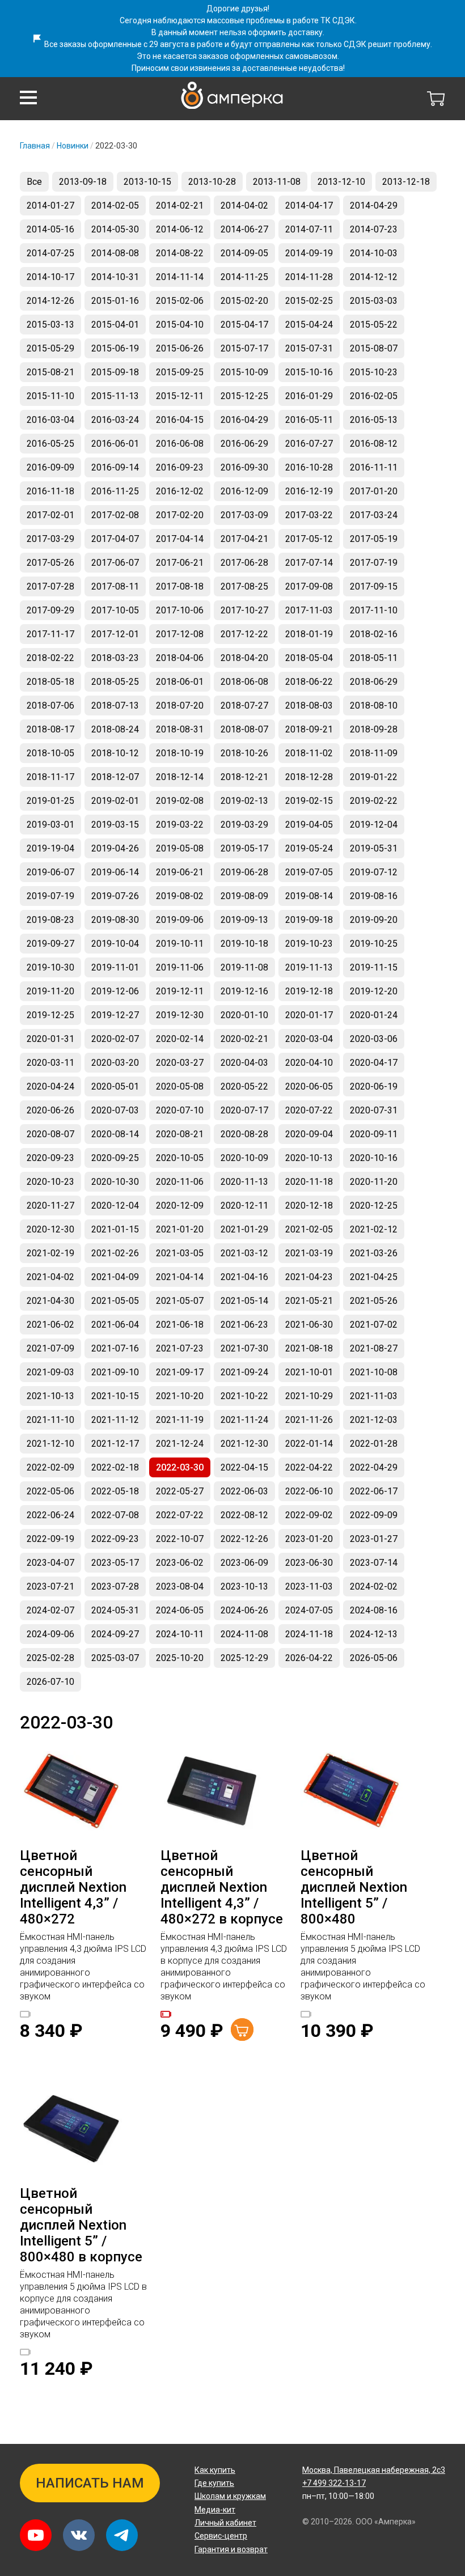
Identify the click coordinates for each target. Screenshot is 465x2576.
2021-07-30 (244, 1348)
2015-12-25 (244, 396)
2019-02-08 (180, 801)
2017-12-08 (180, 634)
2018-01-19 (309, 634)
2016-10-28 (309, 467)
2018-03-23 (115, 658)
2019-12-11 (180, 991)
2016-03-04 (50, 420)
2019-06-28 (244, 872)
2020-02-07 (115, 1039)
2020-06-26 (50, 1110)
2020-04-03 (244, 1063)
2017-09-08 (309, 586)
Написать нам (90, 2483)
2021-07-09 (50, 1348)
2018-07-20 (180, 706)
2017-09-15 (374, 586)
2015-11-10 (50, 396)
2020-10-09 (244, 1158)
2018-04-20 (244, 658)
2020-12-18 (309, 1206)
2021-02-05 (309, 1229)
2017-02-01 (50, 515)
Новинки (73, 146)
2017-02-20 (180, 515)
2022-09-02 (309, 1515)
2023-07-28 (115, 1586)
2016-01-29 (309, 396)
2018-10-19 (180, 753)
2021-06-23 (244, 1325)
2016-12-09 (244, 491)
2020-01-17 (309, 1015)
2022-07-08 (115, 1515)
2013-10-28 (212, 182)
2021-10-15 (115, 1396)
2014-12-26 (50, 301)
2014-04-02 (244, 206)
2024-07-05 (309, 1610)
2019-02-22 (374, 801)
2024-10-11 (180, 1634)
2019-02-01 (115, 801)
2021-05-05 (115, 1301)
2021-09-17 (180, 1372)
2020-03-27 (180, 1063)
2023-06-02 (180, 1563)
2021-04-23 (309, 1277)
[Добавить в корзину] (242, 2030)
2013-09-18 (83, 182)
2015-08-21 (50, 372)
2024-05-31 (115, 1610)
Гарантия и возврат (231, 2549)
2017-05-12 (309, 539)
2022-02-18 (115, 1467)
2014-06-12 (180, 229)
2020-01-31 (50, 1039)
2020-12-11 (244, 1206)
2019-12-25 (50, 1015)
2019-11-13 (309, 967)
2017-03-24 (374, 515)
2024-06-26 (244, 1610)
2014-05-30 (115, 229)
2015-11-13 (115, 396)
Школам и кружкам (230, 2496)
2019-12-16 (244, 991)
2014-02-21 (180, 206)
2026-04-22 (309, 1658)
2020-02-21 (244, 1039)
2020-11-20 (374, 1182)
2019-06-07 (50, 872)
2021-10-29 (309, 1396)
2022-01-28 (374, 1444)
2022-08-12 (244, 1515)
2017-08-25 (244, 586)
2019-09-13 (244, 920)
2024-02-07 (50, 1610)
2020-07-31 (374, 1110)
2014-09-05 (244, 253)
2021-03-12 (244, 1253)
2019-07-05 (309, 872)
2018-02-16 (374, 634)
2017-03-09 (244, 515)
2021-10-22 (244, 1396)
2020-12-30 (50, 1229)
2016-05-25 (50, 444)
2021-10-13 (50, 1396)
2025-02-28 (50, 1658)
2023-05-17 (115, 1563)
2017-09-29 (50, 610)
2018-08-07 (244, 729)
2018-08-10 (374, 706)
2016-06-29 (244, 444)
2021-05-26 (374, 1301)
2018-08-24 (115, 729)
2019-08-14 (309, 896)
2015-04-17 (244, 325)
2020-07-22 (309, 1110)
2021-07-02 (374, 1325)
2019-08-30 (115, 920)
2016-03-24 (115, 420)
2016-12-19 (309, 491)
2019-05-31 (374, 848)
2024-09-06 (50, 1634)
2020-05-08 (180, 1086)
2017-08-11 (115, 586)
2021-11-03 (374, 1396)
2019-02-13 (244, 801)
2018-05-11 (374, 658)
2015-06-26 (180, 348)
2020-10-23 (50, 1182)
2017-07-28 (50, 586)
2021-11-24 (244, 1420)
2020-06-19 (374, 1086)
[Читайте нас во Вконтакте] (79, 2535)
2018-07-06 (50, 706)
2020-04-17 (374, 1063)
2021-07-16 (115, 1348)
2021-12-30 (244, 1444)
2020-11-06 (180, 1182)
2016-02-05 (374, 396)
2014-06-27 (244, 229)
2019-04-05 (309, 825)
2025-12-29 (244, 1658)
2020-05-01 (115, 1086)
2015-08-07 (374, 348)
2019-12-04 (374, 825)
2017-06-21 (180, 563)
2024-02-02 (374, 1586)
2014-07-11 (309, 229)
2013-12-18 (406, 182)
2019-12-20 (374, 991)
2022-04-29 (374, 1467)
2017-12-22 (244, 634)
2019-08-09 (244, 896)
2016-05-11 (309, 420)
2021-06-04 (115, 1325)
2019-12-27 (115, 1015)
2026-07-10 (50, 1682)
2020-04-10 (309, 1063)
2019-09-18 (309, 920)
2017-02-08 (115, 515)
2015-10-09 (244, 372)
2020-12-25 (374, 1206)
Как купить (215, 2470)
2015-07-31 (309, 348)
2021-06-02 (50, 1325)
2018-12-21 (244, 777)
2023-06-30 (309, 1563)
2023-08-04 (180, 1586)
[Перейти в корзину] (436, 99)
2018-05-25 (115, 682)
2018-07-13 (115, 706)
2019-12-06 (115, 991)
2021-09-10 (115, 1372)
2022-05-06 (50, 1491)
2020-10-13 (309, 1158)
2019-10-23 (309, 944)
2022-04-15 (244, 1467)
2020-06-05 (309, 1086)
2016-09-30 (244, 467)
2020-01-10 (244, 1015)
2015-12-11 (180, 396)
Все (34, 182)
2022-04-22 (309, 1467)
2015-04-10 (180, 325)
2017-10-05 (115, 610)
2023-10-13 (244, 1586)
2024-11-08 (244, 1634)
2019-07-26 (115, 896)
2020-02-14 (180, 1039)
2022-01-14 (309, 1444)
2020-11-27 (50, 1206)
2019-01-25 (50, 801)
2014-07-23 (374, 229)
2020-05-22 (244, 1086)
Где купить (214, 2483)
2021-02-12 (374, 1229)
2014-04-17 (309, 206)
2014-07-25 (50, 253)
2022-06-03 (244, 1491)
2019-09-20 (374, 920)
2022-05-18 (115, 1491)
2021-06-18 (180, 1325)
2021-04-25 (374, 1277)
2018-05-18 (50, 682)
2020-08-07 (50, 1134)
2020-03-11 (50, 1063)
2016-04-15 (180, 420)
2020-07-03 (115, 1110)
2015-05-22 (374, 325)
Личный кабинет (225, 2523)
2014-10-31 (115, 277)
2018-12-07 (115, 777)
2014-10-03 (374, 253)
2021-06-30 (309, 1325)
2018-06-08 (244, 682)
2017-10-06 (180, 610)
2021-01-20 (180, 1229)
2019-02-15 (309, 801)
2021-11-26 (309, 1420)
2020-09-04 (309, 1134)
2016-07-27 (309, 444)
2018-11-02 (309, 753)
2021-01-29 (244, 1229)
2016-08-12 (374, 444)
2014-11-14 (180, 277)
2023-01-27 (374, 1539)
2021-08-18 (309, 1348)
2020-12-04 (115, 1206)
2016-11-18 (50, 491)
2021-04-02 (50, 1277)
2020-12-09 (180, 1206)
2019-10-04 (115, 944)
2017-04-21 (244, 539)
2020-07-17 (244, 1110)
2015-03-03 (374, 301)
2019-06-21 (180, 872)
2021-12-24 (180, 1444)
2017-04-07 (115, 539)
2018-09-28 (374, 729)
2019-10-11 (180, 944)
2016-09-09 (50, 467)
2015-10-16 (309, 372)
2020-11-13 (244, 1182)
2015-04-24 (309, 325)
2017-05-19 (374, 539)
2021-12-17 (115, 1444)
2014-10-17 (50, 277)
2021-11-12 (115, 1420)
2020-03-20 (115, 1063)
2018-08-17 (50, 729)
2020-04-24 (50, 1086)
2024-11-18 (309, 1634)
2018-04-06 (180, 658)
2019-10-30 (50, 967)
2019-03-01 (50, 825)
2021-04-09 (115, 1277)
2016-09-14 (115, 467)
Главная (35, 146)
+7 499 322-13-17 (334, 2483)
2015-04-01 (115, 325)
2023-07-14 (374, 1563)
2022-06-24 (50, 1515)
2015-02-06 (180, 301)
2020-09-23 (50, 1158)
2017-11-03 (309, 610)
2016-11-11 (374, 467)
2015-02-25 (309, 301)
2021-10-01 (309, 1372)
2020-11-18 (309, 1182)
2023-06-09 (244, 1563)
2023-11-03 (309, 1586)
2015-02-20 (244, 301)
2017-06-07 (115, 563)
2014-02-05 (115, 206)
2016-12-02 (180, 491)
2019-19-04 (50, 848)
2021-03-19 (309, 1253)
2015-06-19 (115, 348)
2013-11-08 (277, 182)
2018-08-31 (180, 729)
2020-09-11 (374, 1134)
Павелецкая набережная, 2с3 (374, 2470)
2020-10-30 (115, 1182)
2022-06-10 (309, 1491)
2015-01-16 (115, 301)
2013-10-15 (147, 182)
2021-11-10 (50, 1420)
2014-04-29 (374, 206)
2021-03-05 (180, 1253)
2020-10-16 (374, 1158)
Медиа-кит (215, 2510)
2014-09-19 (309, 253)
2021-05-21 (309, 1301)
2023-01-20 (309, 1539)
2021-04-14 (180, 1277)
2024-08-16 (374, 1610)
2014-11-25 (244, 277)
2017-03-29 (50, 539)
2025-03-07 (115, 1658)
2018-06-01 (180, 682)
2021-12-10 (50, 1444)
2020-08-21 (180, 1134)
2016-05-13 (374, 420)
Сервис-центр (221, 2536)
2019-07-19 (50, 896)
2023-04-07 (50, 1563)
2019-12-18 (309, 991)
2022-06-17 (374, 1491)
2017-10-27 (244, 610)
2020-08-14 (115, 1134)
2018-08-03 (309, 706)
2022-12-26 (244, 1539)
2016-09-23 (180, 467)
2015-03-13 (50, 325)
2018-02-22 (50, 658)
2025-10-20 (180, 1658)
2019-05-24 (309, 848)
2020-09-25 (115, 1158)
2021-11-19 (180, 1420)
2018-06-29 (374, 682)
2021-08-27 (374, 1348)
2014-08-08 (115, 253)
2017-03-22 (309, 515)
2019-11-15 (374, 967)
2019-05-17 (244, 848)
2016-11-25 (115, 491)
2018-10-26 (244, 753)
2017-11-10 (374, 610)
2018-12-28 (309, 777)
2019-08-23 (50, 920)
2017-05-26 (50, 563)
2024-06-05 (180, 1610)
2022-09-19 (50, 1539)
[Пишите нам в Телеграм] (122, 2535)
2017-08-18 (180, 586)
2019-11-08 (244, 967)
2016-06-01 (115, 444)
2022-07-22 (180, 1515)
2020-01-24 (374, 1015)
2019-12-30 (180, 1015)
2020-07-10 (180, 1110)
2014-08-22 (180, 253)
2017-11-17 (50, 634)
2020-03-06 (374, 1039)
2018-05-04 (309, 658)
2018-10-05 (50, 753)
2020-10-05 (180, 1158)
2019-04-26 (115, 848)
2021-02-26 (115, 1253)
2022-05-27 (180, 1491)
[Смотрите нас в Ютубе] (36, 2535)
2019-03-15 (115, 825)
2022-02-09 (50, 1467)
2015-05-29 (50, 348)
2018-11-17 (50, 777)
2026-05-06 (374, 1658)
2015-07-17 (244, 348)
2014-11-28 (309, 277)
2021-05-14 (244, 1301)
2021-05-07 (180, 1301)
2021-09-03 (50, 1372)
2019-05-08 (180, 848)
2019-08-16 (374, 896)
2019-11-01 (115, 967)
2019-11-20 (50, 991)
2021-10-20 (180, 1396)
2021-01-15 (115, 1229)
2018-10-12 (115, 753)
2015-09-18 (115, 372)
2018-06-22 (309, 682)
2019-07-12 (374, 872)
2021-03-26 (374, 1253)
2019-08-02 (180, 896)
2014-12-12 (374, 277)
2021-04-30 (50, 1301)
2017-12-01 (115, 634)
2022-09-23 (115, 1539)
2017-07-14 (309, 563)
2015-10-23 (374, 372)
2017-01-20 (374, 491)
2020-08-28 (244, 1134)
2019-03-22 (180, 825)
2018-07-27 (244, 706)
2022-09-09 (374, 1515)
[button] (28, 98)
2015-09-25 (180, 372)
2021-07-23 (180, 1348)
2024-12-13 (374, 1634)
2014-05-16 (50, 229)
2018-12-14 (180, 777)
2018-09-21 (309, 729)
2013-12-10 (341, 182)
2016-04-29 (244, 420)
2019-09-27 (50, 944)
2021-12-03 (374, 1420)
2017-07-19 (374, 563)
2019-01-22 (374, 777)
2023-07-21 (50, 1586)
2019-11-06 (180, 967)
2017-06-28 (244, 563)
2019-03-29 (244, 825)
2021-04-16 (244, 1277)
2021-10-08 (374, 1372)
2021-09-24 (244, 1372)
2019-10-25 (374, 944)
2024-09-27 (115, 1634)
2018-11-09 (374, 753)
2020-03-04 (309, 1039)
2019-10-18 (244, 944)
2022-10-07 (180, 1539)
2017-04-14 (180, 539)
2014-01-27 (50, 206)
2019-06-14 (115, 872)
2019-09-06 (180, 920)
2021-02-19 (50, 1253)
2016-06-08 (180, 444)
